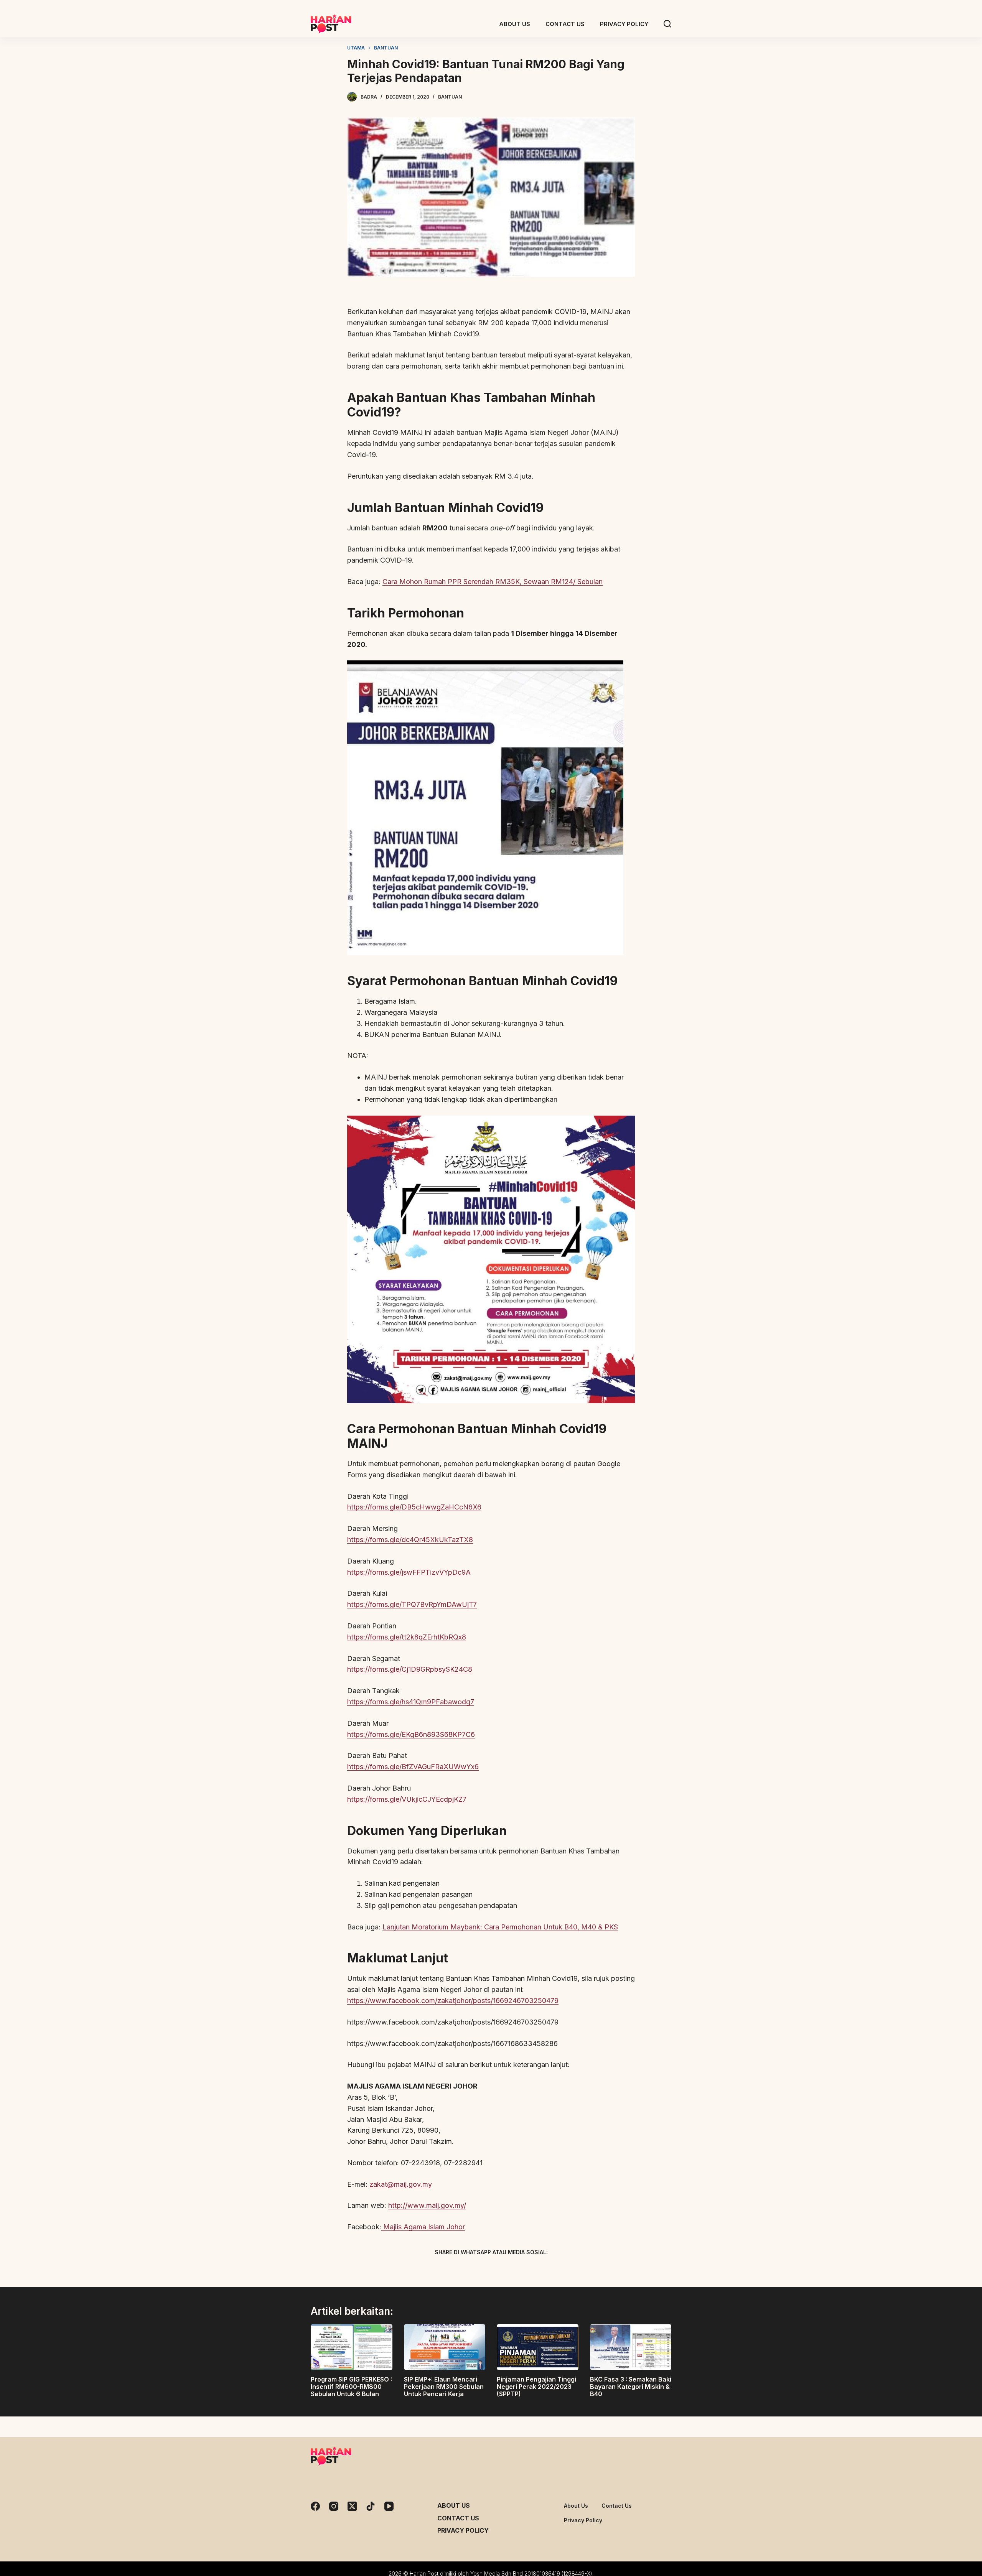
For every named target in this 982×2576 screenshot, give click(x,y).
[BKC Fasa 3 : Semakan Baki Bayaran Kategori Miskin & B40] (631, 2347)
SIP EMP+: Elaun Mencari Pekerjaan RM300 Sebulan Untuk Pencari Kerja (444, 2387)
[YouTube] (389, 2506)
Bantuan (450, 97)
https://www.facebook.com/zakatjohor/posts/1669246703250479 (453, 2001)
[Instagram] (334, 2506)
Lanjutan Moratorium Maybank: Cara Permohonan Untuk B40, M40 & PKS (500, 1927)
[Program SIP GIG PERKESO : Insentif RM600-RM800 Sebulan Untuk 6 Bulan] (352, 2347)
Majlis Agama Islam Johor (423, 2227)
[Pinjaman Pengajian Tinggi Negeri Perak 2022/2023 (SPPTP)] (538, 2347)
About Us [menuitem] (515, 24)
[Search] (667, 24)
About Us (454, 2505)
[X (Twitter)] (478, 2270)
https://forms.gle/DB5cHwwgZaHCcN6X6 (414, 1507)
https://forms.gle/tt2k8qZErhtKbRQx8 (407, 1637)
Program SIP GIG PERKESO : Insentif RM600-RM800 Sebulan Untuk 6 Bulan (351, 2387)
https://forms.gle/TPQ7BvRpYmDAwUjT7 (412, 1604)
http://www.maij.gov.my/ (427, 2205)
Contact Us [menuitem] (565, 24)
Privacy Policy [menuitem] (624, 24)
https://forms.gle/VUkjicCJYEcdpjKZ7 (407, 1799)
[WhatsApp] (531, 2270)
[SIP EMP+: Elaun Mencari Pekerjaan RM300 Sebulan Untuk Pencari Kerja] (445, 2347)
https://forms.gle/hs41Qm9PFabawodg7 (411, 1702)
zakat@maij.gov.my (401, 2184)
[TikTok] (371, 2506)
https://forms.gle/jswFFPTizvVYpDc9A (409, 1572)
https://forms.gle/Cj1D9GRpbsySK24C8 (410, 1669)
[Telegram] (504, 2270)
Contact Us (458, 2518)
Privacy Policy (463, 2530)
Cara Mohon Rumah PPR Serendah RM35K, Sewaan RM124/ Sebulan (493, 582)
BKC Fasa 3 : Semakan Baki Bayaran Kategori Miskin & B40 (631, 2387)
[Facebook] (451, 2270)
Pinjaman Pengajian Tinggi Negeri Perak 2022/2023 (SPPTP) (536, 2387)
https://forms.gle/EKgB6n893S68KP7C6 (411, 1734)
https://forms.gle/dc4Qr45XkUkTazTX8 (410, 1540)
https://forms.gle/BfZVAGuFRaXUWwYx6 (413, 1767)
